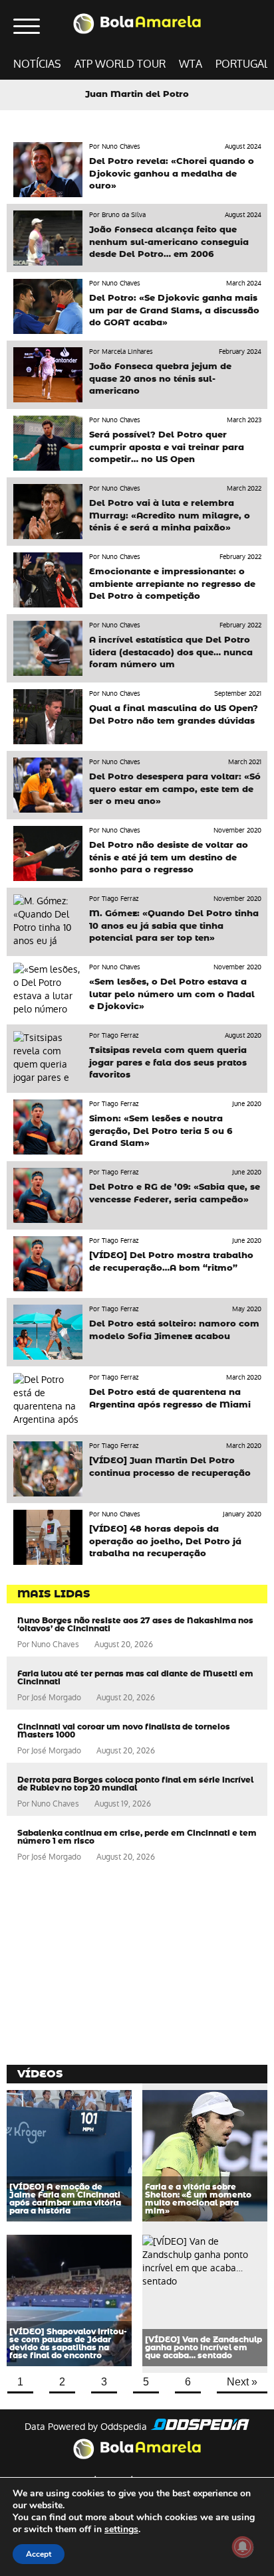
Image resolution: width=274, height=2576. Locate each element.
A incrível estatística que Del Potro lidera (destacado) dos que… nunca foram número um (171, 652)
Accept (39, 2554)
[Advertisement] (106, 1965)
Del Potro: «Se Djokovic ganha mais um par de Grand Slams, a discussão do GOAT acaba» (174, 310)
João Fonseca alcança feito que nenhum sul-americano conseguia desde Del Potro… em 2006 (169, 242)
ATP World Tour (120, 64)
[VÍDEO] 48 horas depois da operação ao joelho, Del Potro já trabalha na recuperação (165, 1541)
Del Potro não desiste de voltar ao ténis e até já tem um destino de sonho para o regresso (169, 857)
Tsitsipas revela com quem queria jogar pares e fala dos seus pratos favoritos (168, 1063)
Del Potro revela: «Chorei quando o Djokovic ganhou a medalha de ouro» (172, 174)
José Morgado (56, 1698)
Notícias (37, 64)
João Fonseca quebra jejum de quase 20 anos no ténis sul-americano (160, 379)
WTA (191, 64)
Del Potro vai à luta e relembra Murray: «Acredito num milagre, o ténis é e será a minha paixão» (170, 516)
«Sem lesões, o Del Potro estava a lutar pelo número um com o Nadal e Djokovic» (172, 994)
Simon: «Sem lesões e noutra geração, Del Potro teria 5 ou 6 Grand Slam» (161, 1131)
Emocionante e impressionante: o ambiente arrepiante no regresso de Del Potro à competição (172, 584)
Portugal (242, 64)
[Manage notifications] (243, 2547)
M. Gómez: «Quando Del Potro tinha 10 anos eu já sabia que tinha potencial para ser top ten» (174, 926)
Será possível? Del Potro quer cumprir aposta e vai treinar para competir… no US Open (167, 447)
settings (121, 2530)
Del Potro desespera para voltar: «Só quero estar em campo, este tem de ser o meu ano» (175, 789)
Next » (242, 2382)
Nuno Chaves (55, 1645)
